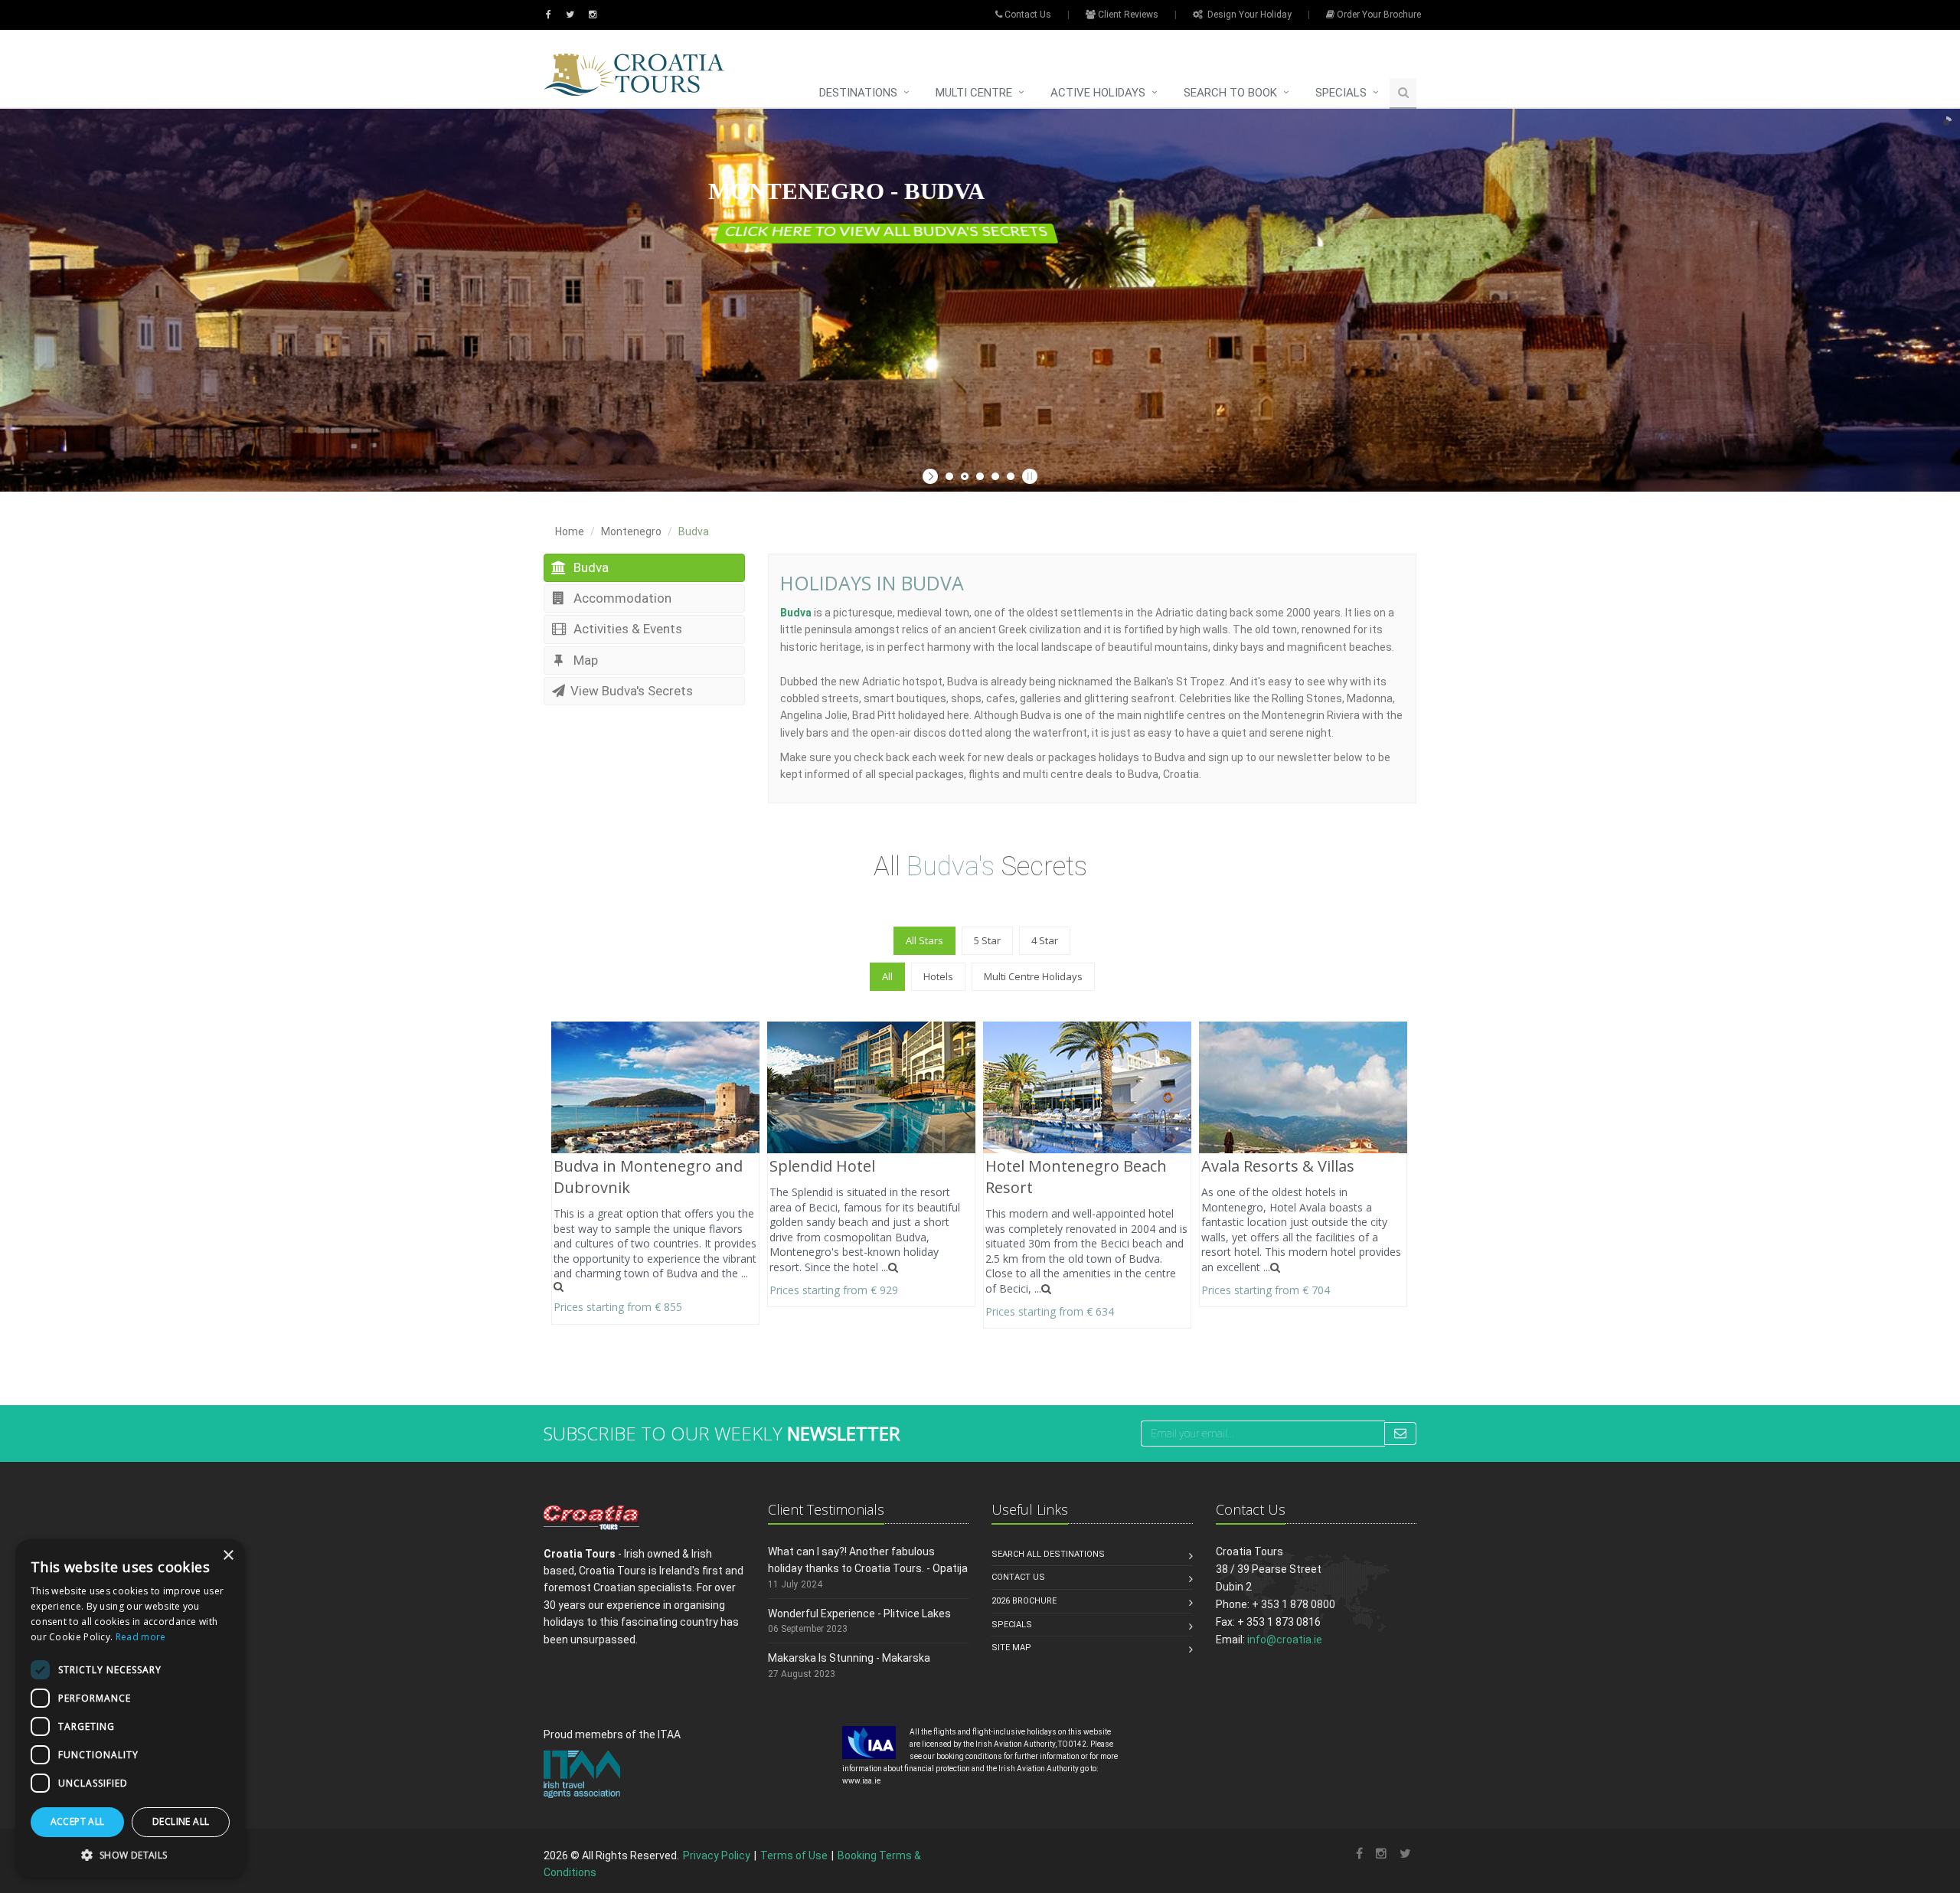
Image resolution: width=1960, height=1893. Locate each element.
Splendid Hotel (822, 1166)
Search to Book (1230, 93)
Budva (590, 567)
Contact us (1018, 1577)
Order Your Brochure (1378, 15)
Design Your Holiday (1247, 15)
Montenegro (631, 531)
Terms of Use (794, 1855)
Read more (141, 1637)
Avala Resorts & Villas (1278, 1166)
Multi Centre (974, 93)
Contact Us (1027, 15)
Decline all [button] (181, 1821)
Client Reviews (1127, 15)
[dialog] (130, 1708)
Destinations (858, 93)
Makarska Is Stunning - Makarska (849, 1658)
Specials (1341, 93)
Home (570, 531)
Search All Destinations (1048, 1554)
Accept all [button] (78, 1821)
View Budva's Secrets (632, 691)
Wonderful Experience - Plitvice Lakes (859, 1613)
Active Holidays (1098, 93)
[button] (130, 1855)
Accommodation (621, 598)
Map (584, 660)
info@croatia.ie (1285, 1640)
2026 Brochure (1024, 1601)
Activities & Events (626, 629)
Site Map (1011, 1648)
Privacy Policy (717, 1855)
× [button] (228, 1556)
